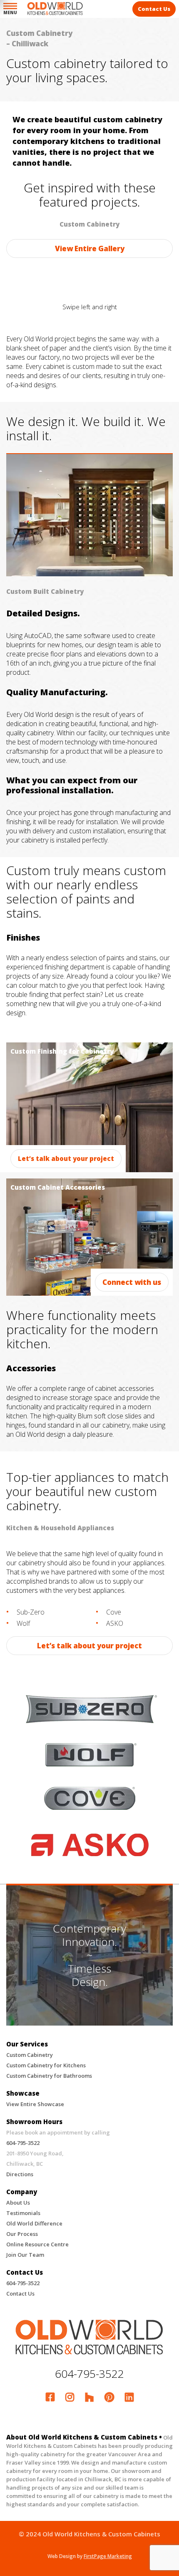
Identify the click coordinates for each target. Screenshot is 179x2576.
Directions (20, 2174)
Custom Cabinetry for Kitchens (46, 2065)
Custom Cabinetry (30, 2055)
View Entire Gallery (90, 249)
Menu (10, 12)
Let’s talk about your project (66, 1158)
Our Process (22, 2234)
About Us (18, 2203)
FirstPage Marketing (108, 2556)
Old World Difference (34, 2223)
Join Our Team (25, 2255)
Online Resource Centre (37, 2244)
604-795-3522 (23, 2143)
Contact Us (20, 2293)
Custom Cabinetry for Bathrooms (49, 2076)
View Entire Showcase (35, 2104)
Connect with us (132, 1282)
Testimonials (23, 2213)
